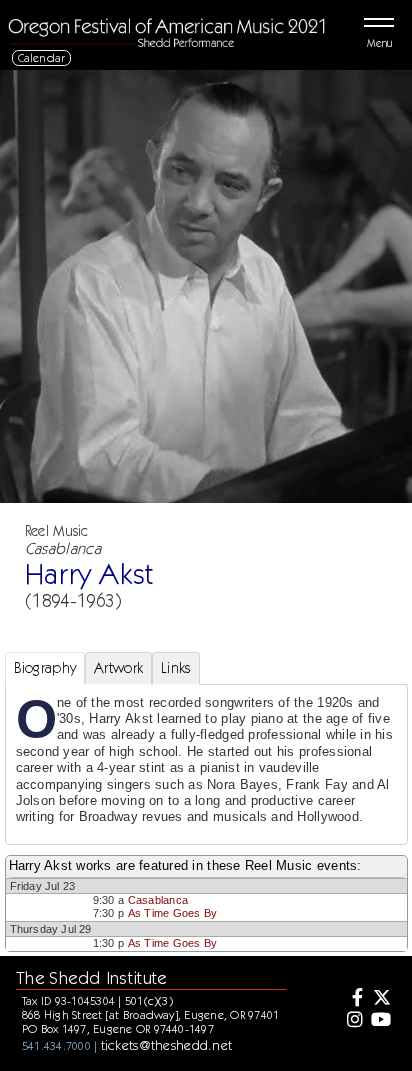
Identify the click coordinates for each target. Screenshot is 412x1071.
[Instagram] (353, 1021)
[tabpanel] (206, 764)
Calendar (42, 57)
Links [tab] (175, 668)
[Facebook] (353, 999)
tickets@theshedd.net (167, 1045)
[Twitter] (381, 999)
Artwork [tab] (118, 668)
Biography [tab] (45, 668)
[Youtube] (381, 1021)
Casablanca (158, 900)
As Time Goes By (172, 913)
